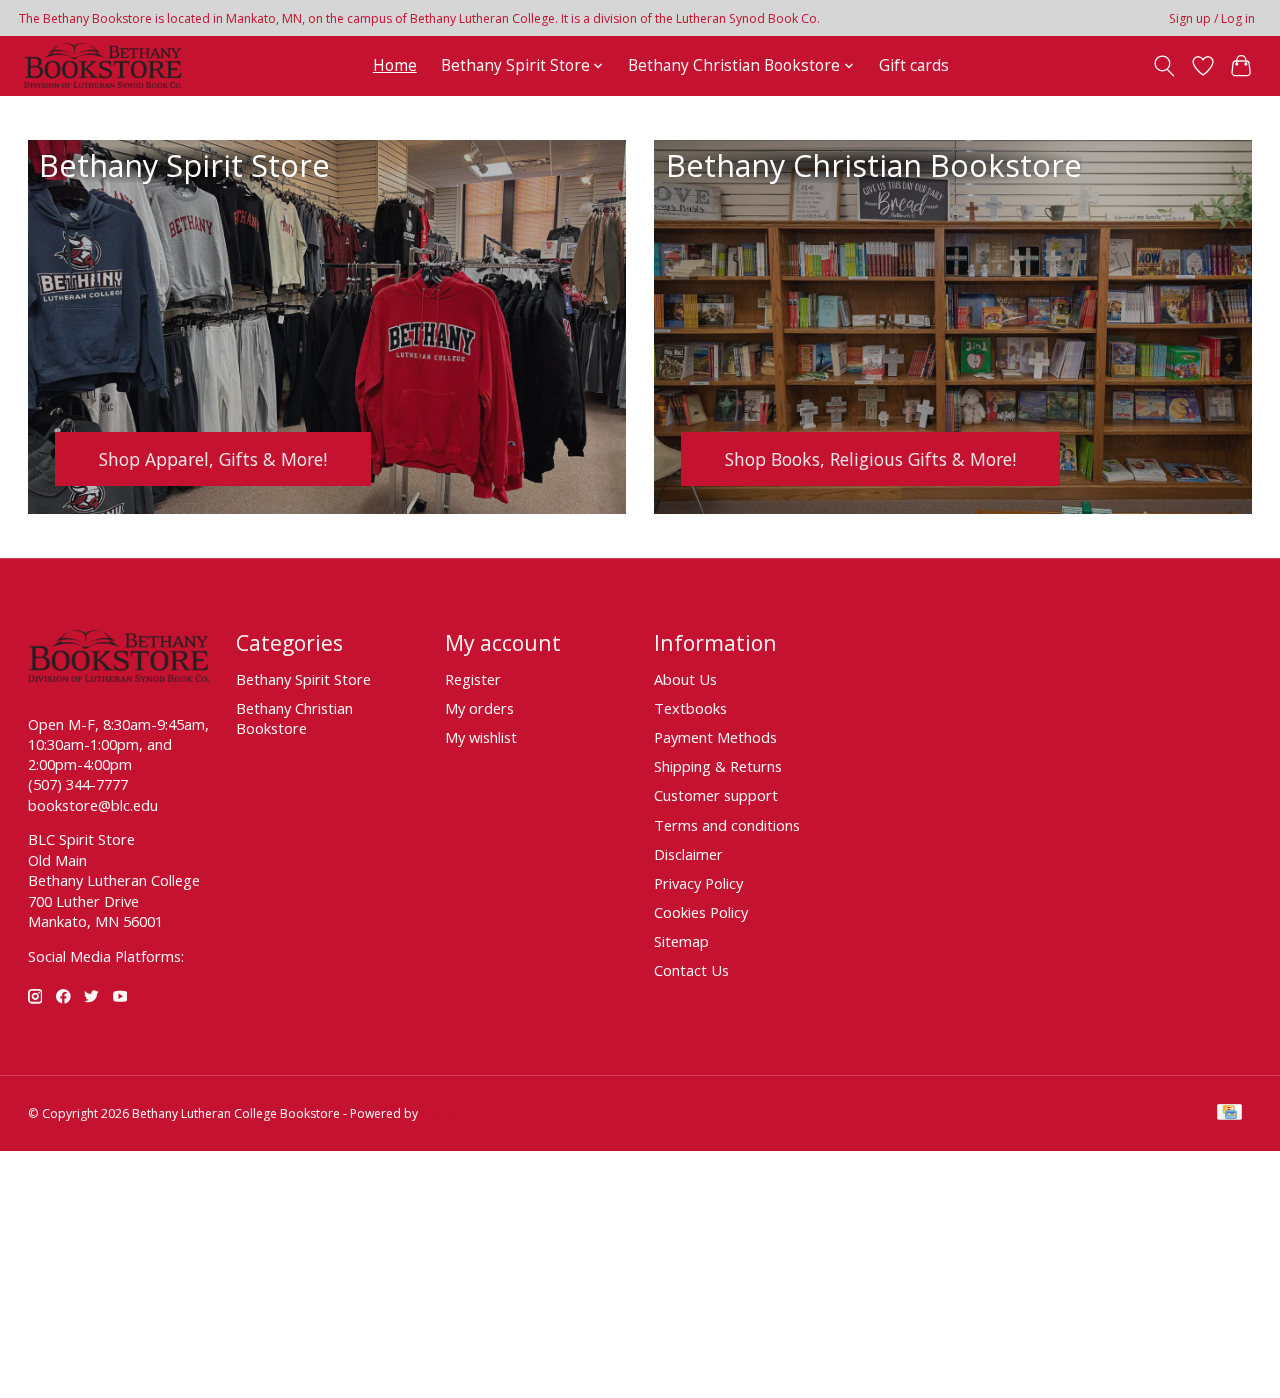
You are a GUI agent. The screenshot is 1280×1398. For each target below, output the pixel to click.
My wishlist (481, 737)
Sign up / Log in (1212, 18)
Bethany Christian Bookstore (294, 718)
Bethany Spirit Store (303, 679)
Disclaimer (688, 854)
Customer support (716, 795)
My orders (479, 708)
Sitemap (681, 941)
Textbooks (690, 708)
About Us (685, 679)
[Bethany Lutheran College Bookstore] (103, 65)
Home (395, 65)
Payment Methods (715, 737)
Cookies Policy (701, 912)
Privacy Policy (698, 883)
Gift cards (914, 65)
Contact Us (691, 970)
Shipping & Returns (718, 766)
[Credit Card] (1229, 1114)
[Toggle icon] (1163, 66)
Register (473, 679)
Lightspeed (452, 1113)
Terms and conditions (727, 825)
